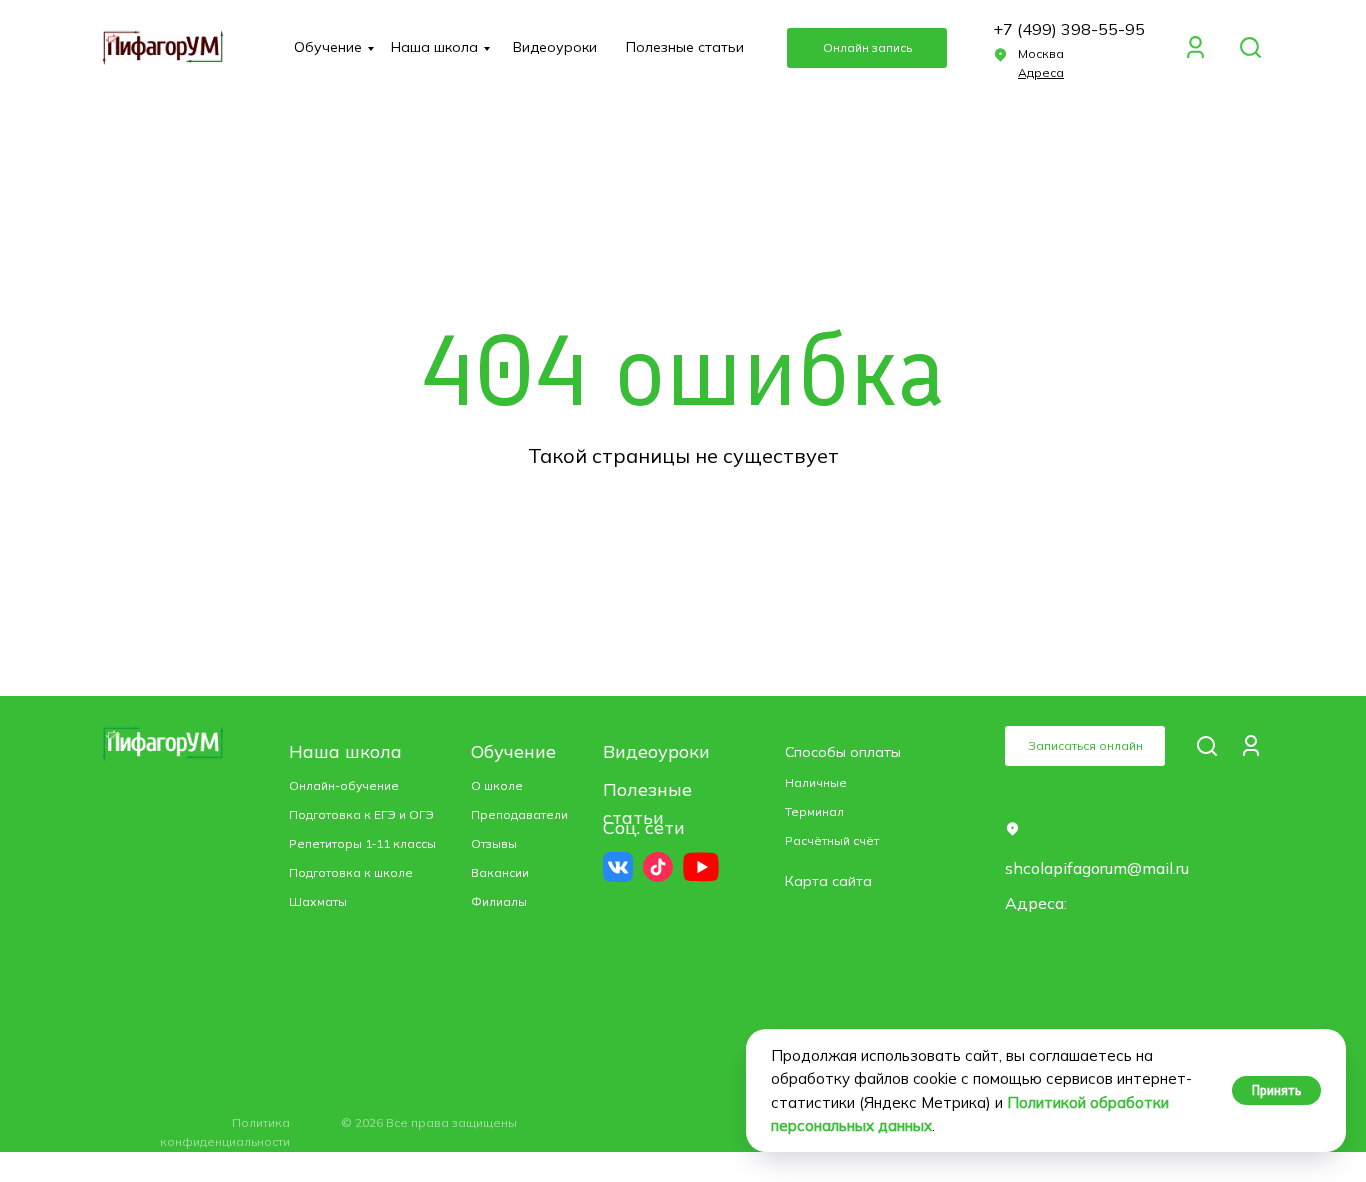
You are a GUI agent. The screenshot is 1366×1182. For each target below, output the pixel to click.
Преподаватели (519, 814)
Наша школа (434, 47)
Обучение (328, 47)
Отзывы (494, 843)
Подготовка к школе (351, 872)
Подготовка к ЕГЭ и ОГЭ (361, 814)
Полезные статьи (685, 47)
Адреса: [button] (1036, 903)
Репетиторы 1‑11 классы (362, 843)
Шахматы (318, 901)
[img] (1250, 47)
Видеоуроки (555, 47)
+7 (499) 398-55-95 (1069, 29)
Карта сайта (828, 881)
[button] (867, 48)
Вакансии (500, 872)
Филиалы (499, 901)
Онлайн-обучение (344, 785)
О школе (497, 785)
